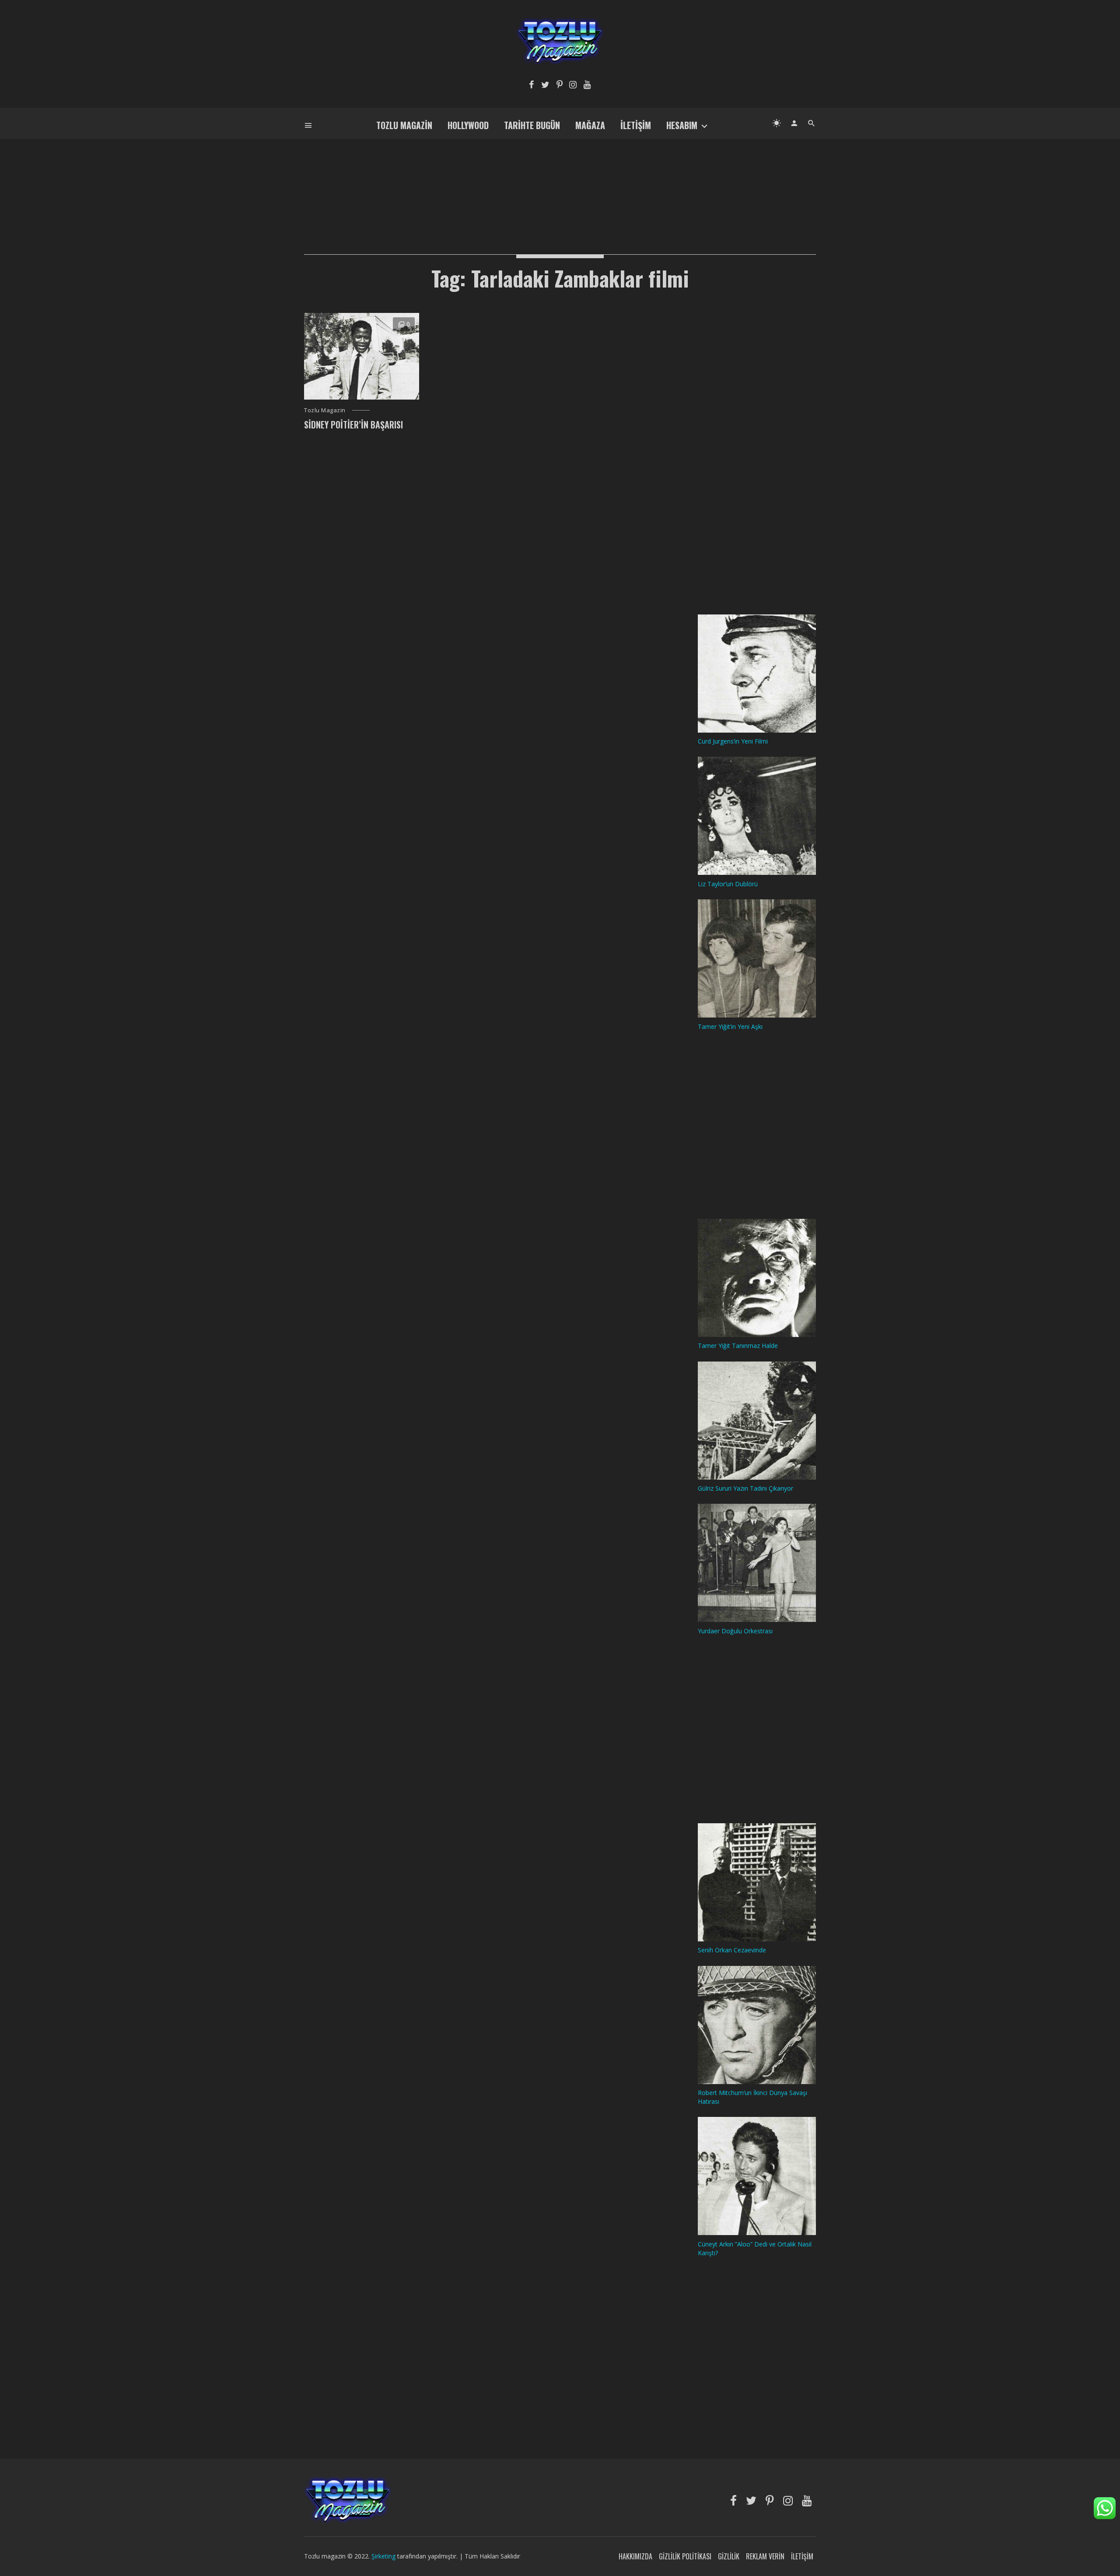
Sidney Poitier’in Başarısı (353, 425)
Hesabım (682, 125)
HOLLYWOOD (468, 125)
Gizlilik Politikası (685, 2556)
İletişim (636, 125)
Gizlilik (729, 2556)
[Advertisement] (560, 182)
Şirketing (384, 2556)
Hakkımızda (635, 2556)
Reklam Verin (765, 2556)
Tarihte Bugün (532, 125)
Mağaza (590, 125)
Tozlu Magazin (404, 125)
